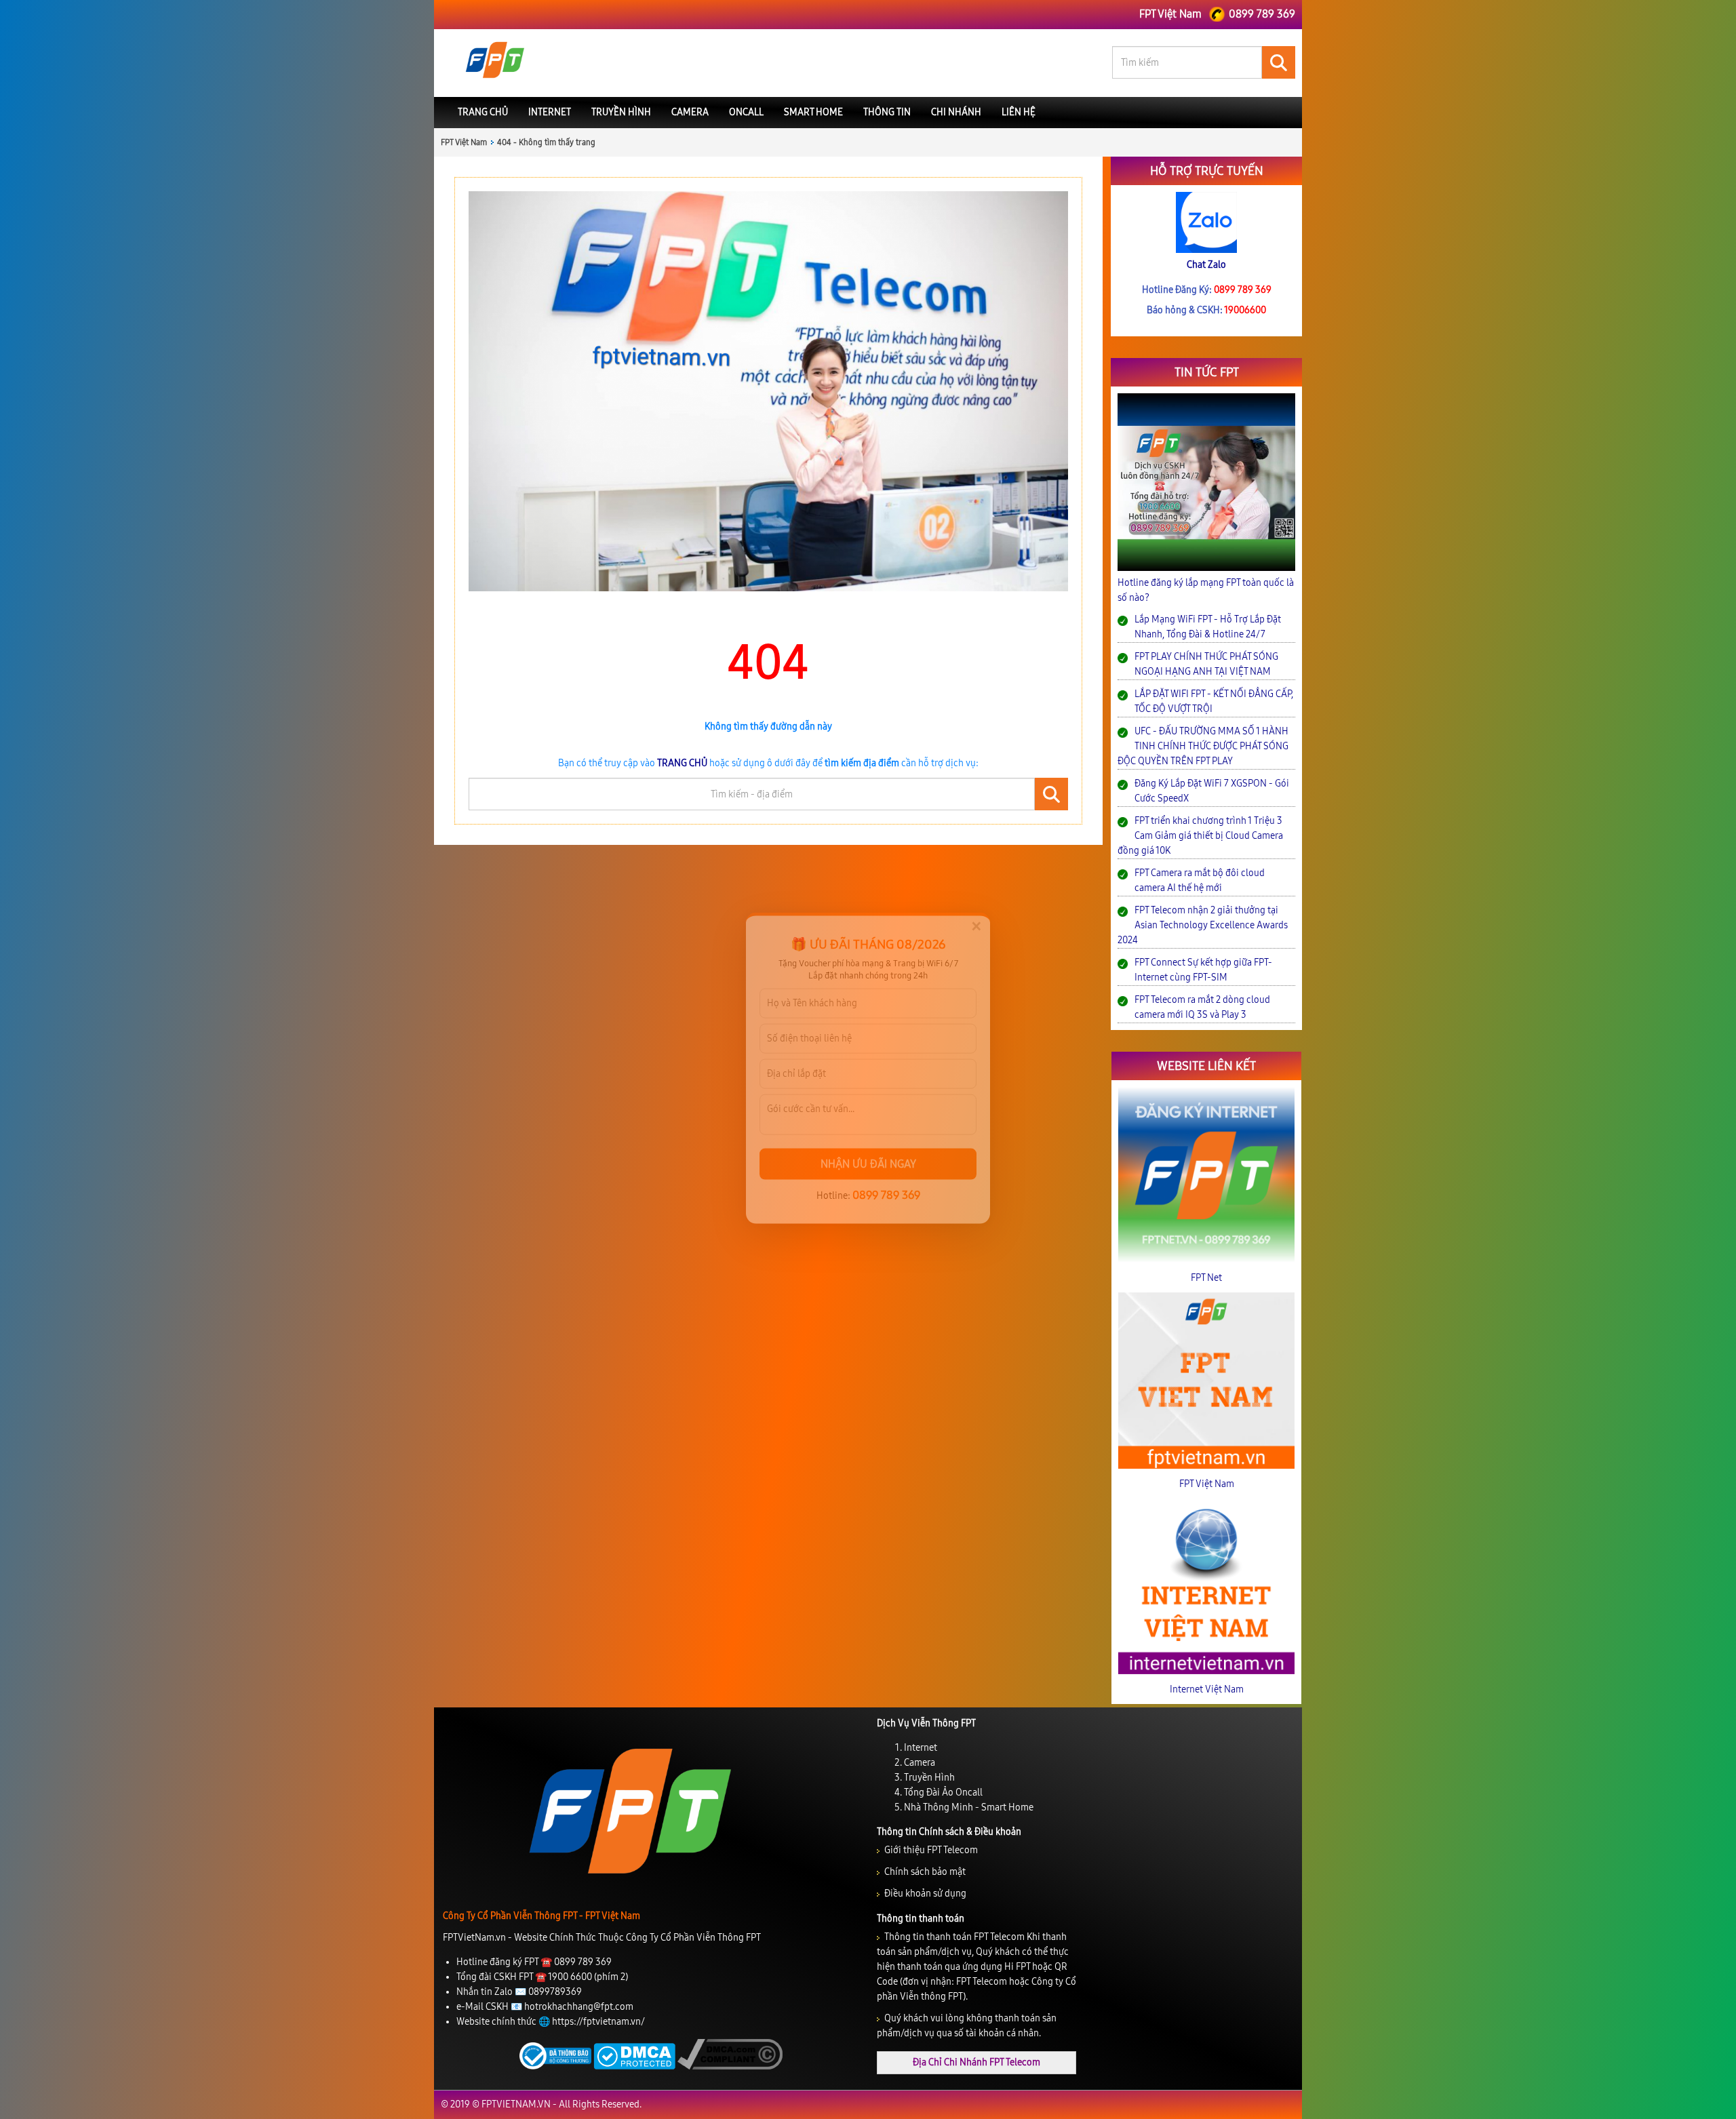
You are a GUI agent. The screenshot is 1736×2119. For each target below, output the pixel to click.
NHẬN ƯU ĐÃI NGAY (868, 1155)
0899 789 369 (886, 1186)
